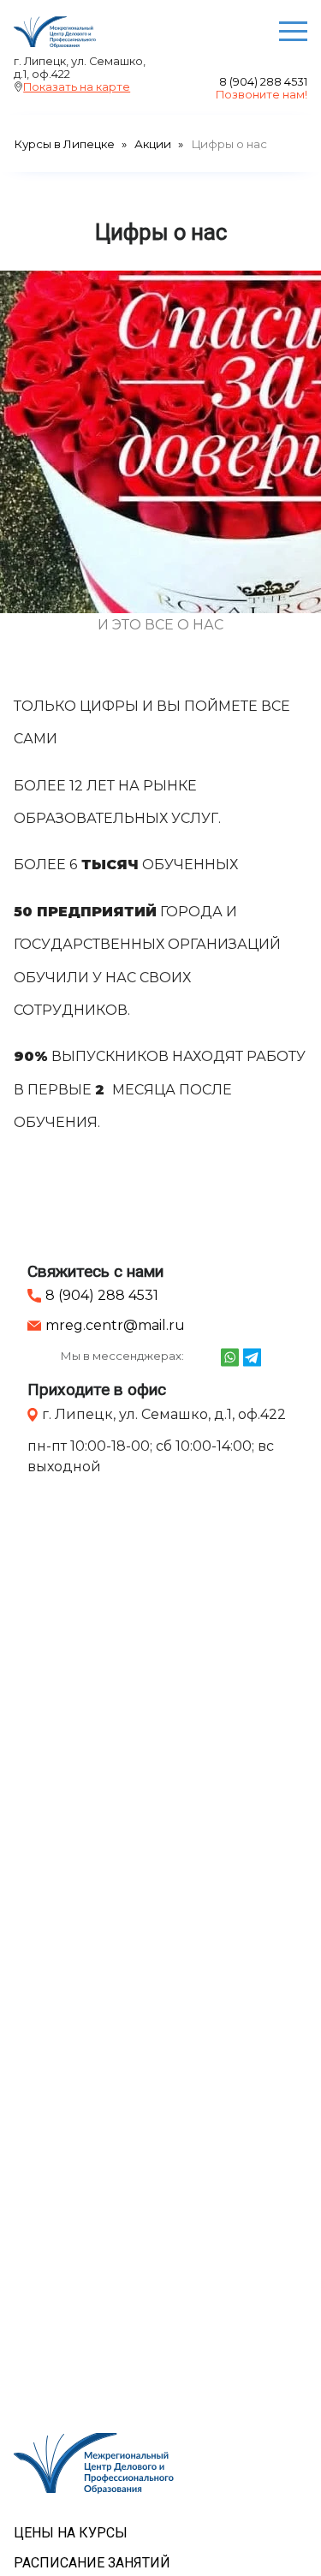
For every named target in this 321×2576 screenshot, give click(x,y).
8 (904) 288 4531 (263, 82)
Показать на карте (77, 87)
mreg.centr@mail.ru (115, 1325)
